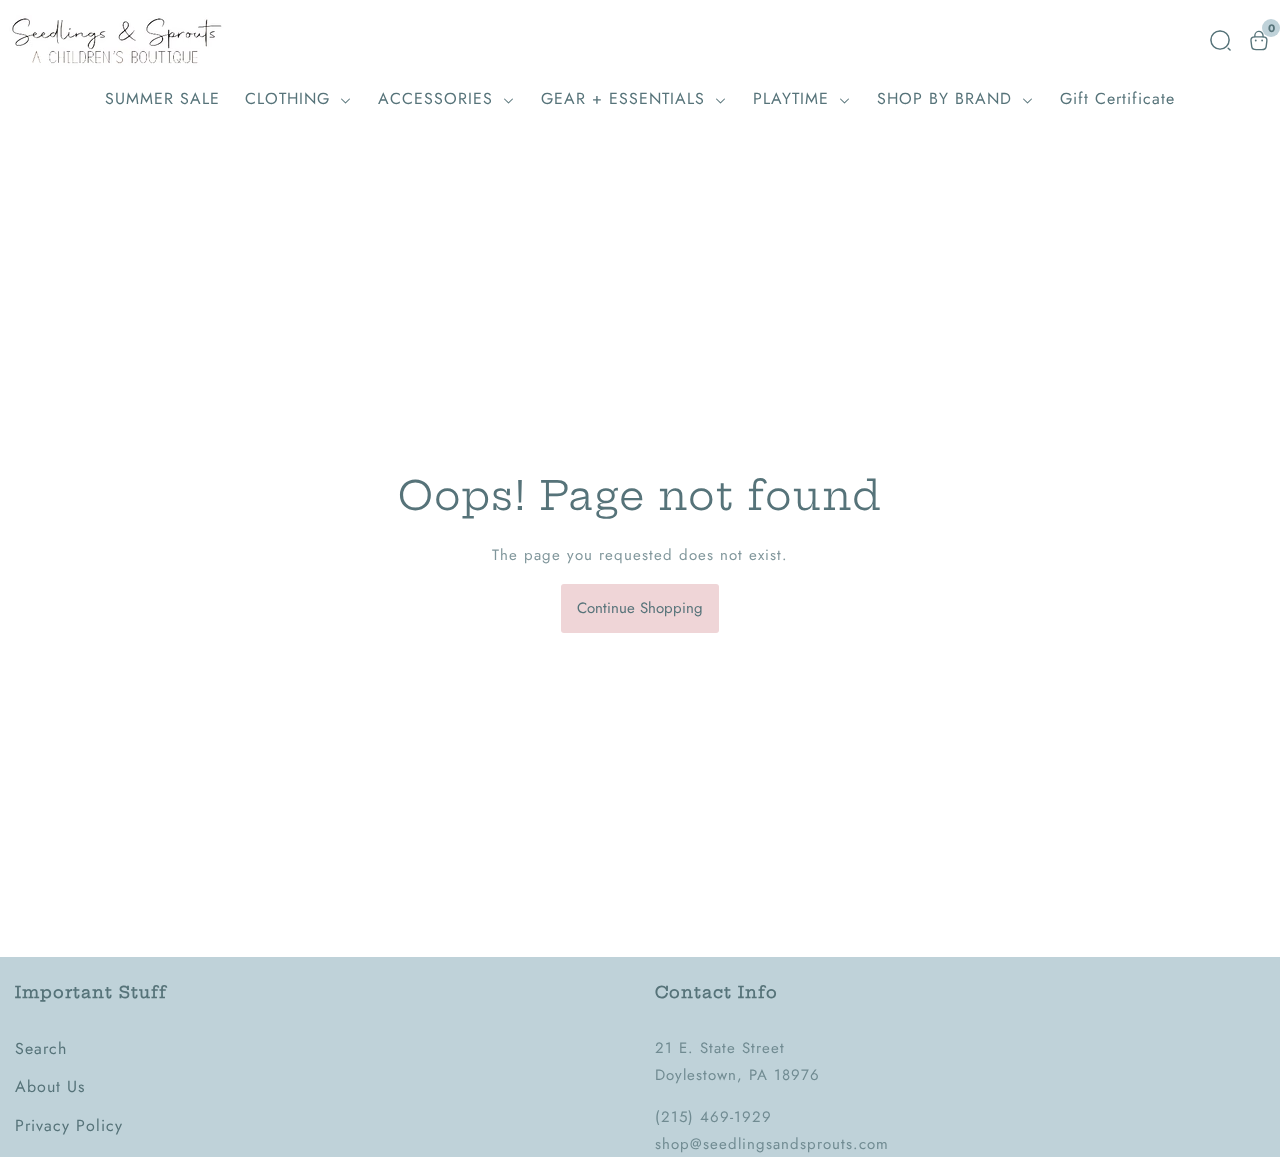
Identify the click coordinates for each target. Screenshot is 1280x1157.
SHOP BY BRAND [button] (947, 98)
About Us (50, 1086)
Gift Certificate (1117, 98)
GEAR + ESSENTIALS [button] (626, 98)
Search (41, 1048)
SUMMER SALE (162, 98)
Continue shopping (640, 608)
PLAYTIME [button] (794, 98)
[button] (1220, 40)
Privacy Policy (69, 1125)
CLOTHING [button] (290, 98)
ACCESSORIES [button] (438, 98)
